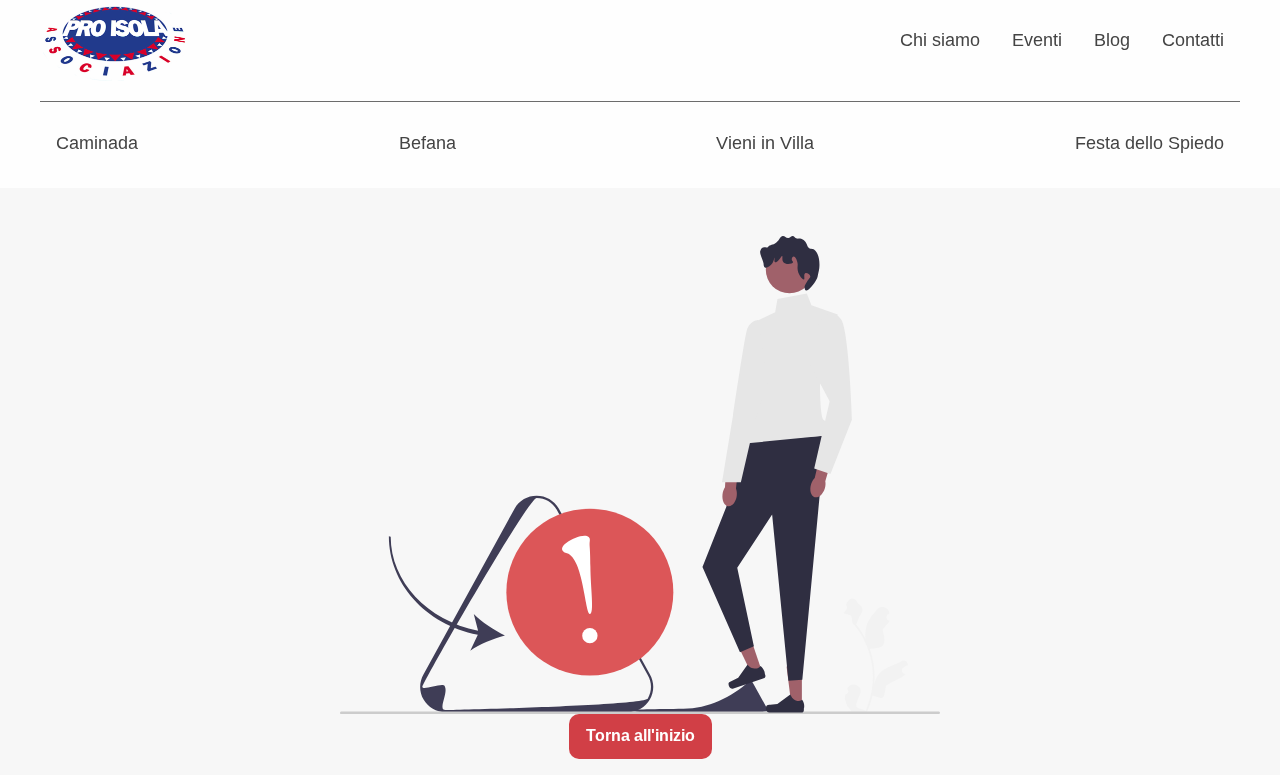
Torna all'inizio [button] (640, 735)
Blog (1112, 40)
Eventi (1037, 40)
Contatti (1193, 40)
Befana (427, 143)
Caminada (97, 143)
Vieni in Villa (765, 143)
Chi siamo (940, 40)
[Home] (115, 38)
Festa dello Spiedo (1149, 143)
